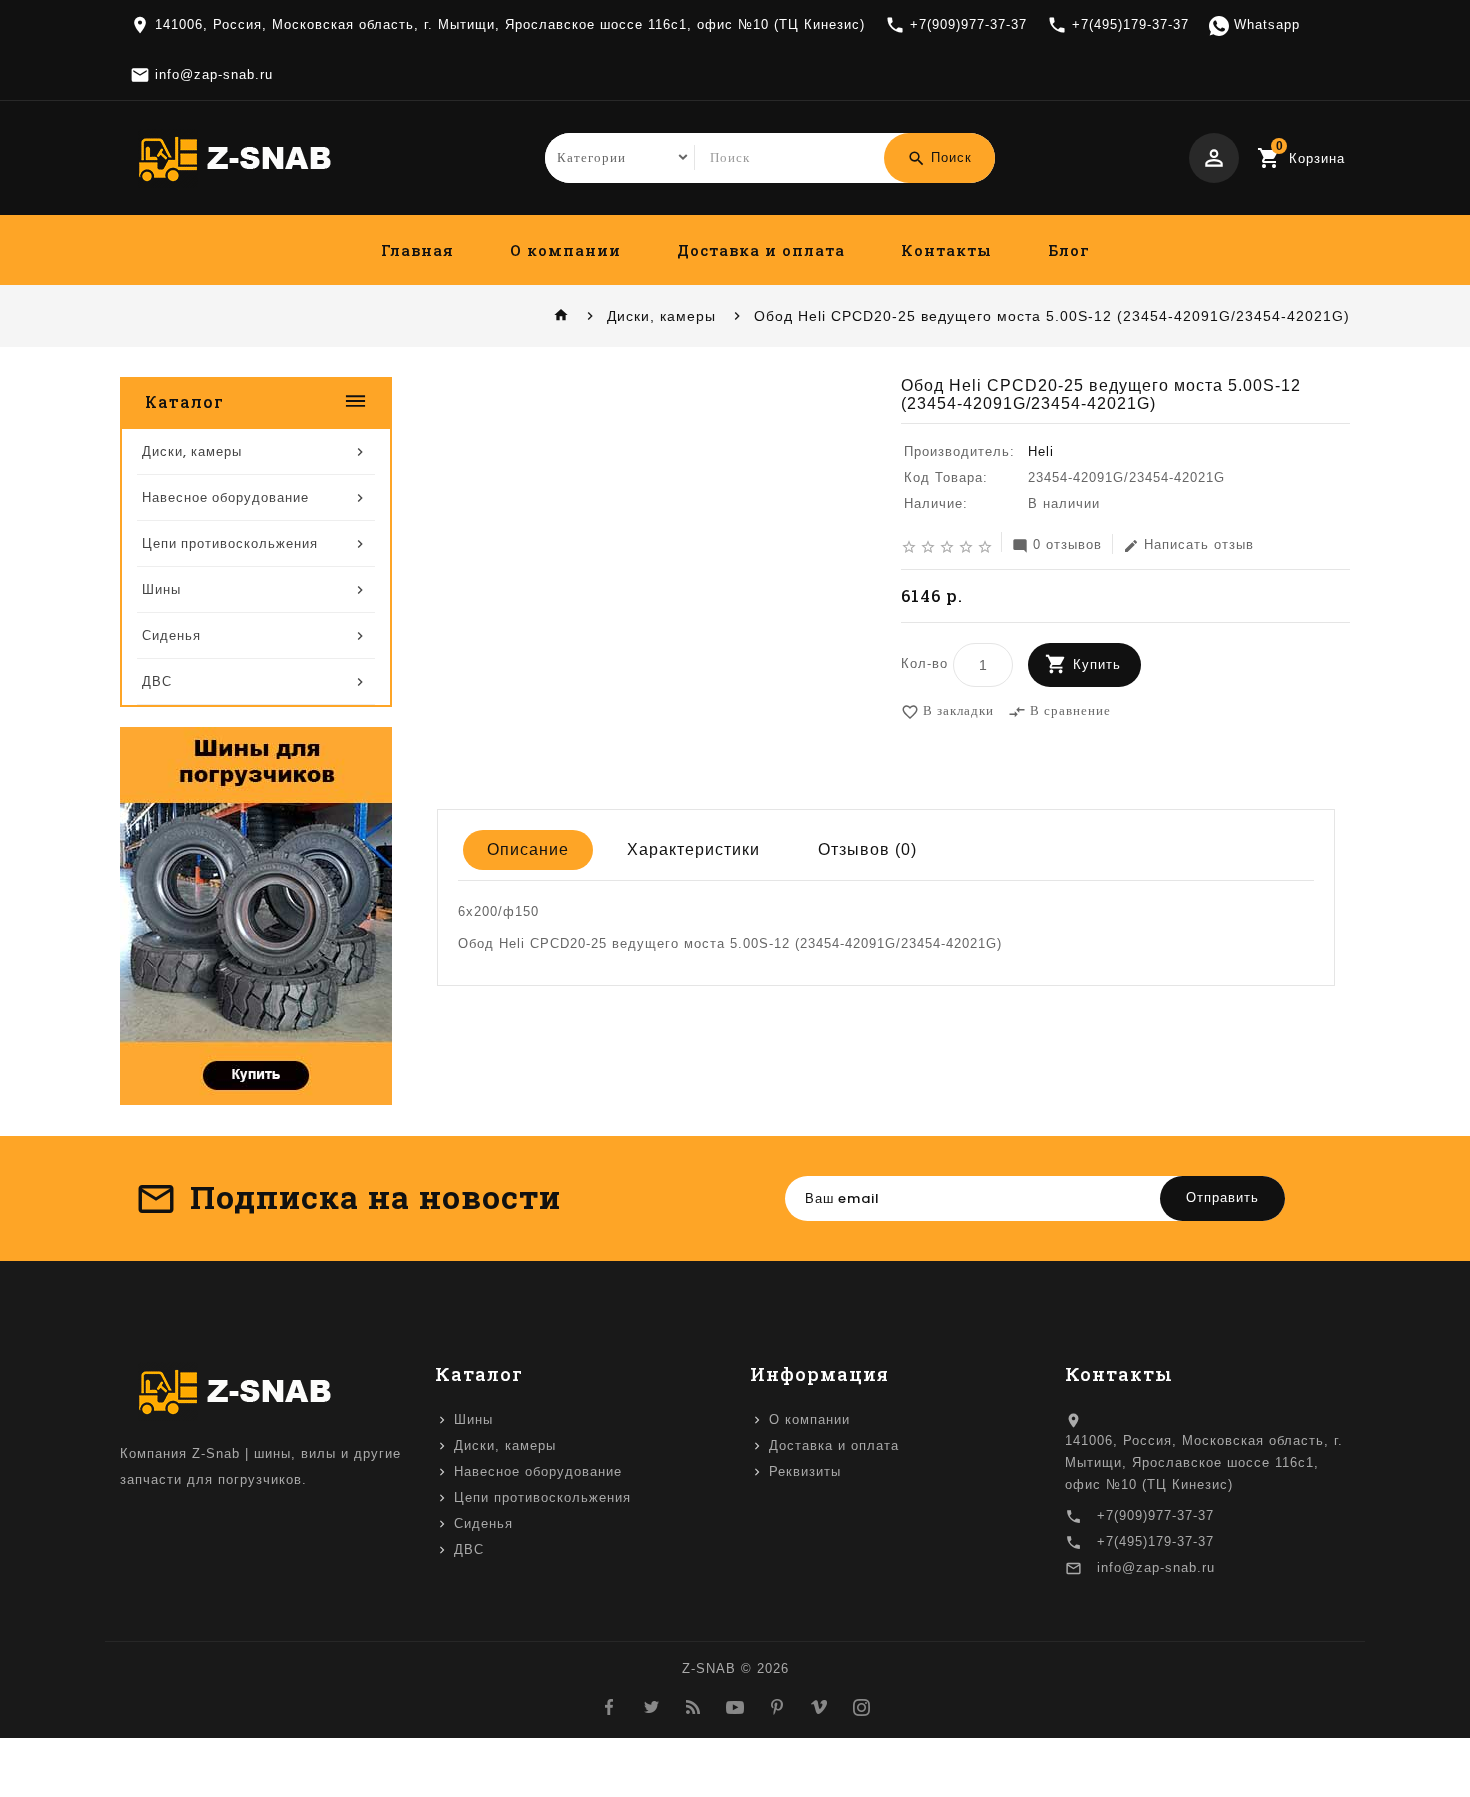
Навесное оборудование (538, 1471)
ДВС (469, 1549)
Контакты (946, 250)
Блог (1069, 250)
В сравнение (1059, 711)
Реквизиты (805, 1471)
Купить (1097, 664)
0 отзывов (1057, 545)
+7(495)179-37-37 (1155, 1541)
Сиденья (483, 1523)
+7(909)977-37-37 (1155, 1515)
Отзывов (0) (867, 849)
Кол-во (924, 663)
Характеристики (693, 849)
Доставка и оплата (761, 250)
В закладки (947, 711)
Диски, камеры (661, 316)
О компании (565, 250)
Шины (473, 1419)
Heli (1041, 451)
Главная (417, 250)
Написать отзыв (1188, 545)
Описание (528, 849)
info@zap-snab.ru (1156, 1567)
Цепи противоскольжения (542, 1497)
